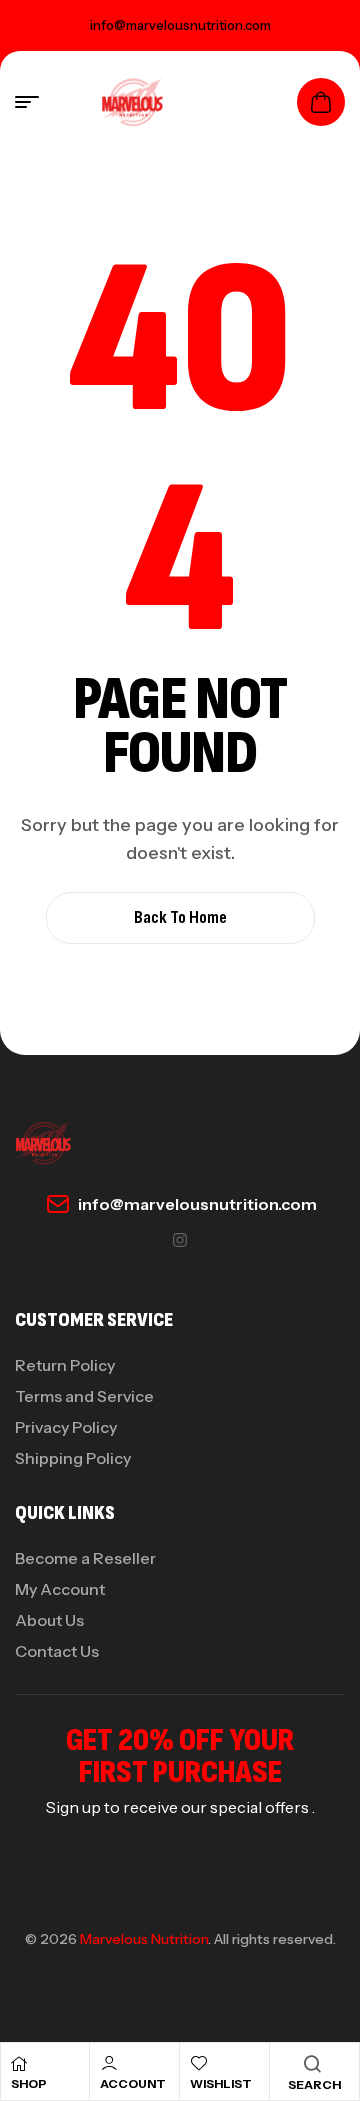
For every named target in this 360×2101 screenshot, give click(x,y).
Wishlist (221, 2083)
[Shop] (19, 2064)
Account (133, 2083)
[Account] (109, 2063)
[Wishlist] (199, 2063)
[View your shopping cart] (321, 102)
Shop (29, 2083)
